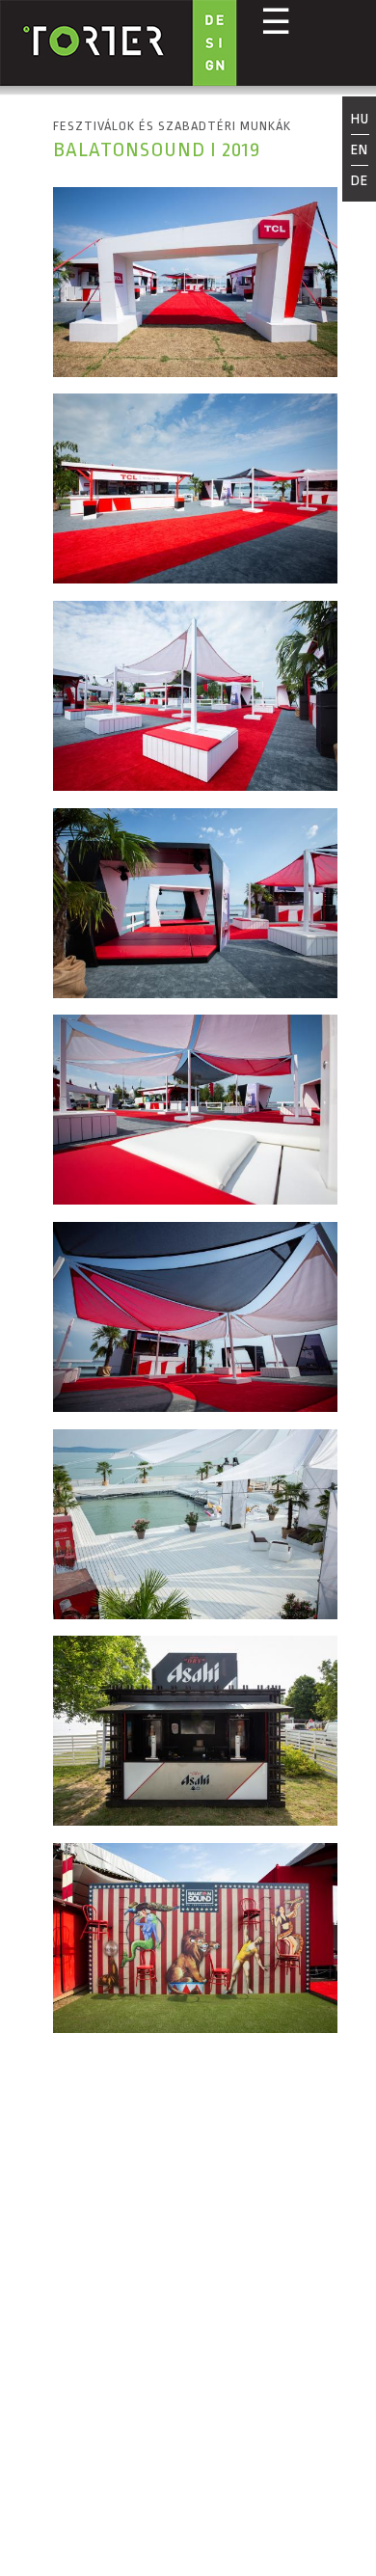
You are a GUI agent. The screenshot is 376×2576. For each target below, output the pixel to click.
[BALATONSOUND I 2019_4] (195, 993)
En (360, 150)
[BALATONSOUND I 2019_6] (195, 1407)
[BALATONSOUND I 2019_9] (195, 2028)
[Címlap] (119, 45)
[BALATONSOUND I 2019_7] (195, 1614)
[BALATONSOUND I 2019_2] (195, 578)
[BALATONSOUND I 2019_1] (195, 372)
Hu (360, 121)
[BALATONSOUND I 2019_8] (195, 1820)
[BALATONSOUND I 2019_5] (195, 1199)
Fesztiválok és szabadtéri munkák (172, 126)
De (360, 181)
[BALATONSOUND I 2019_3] (195, 786)
